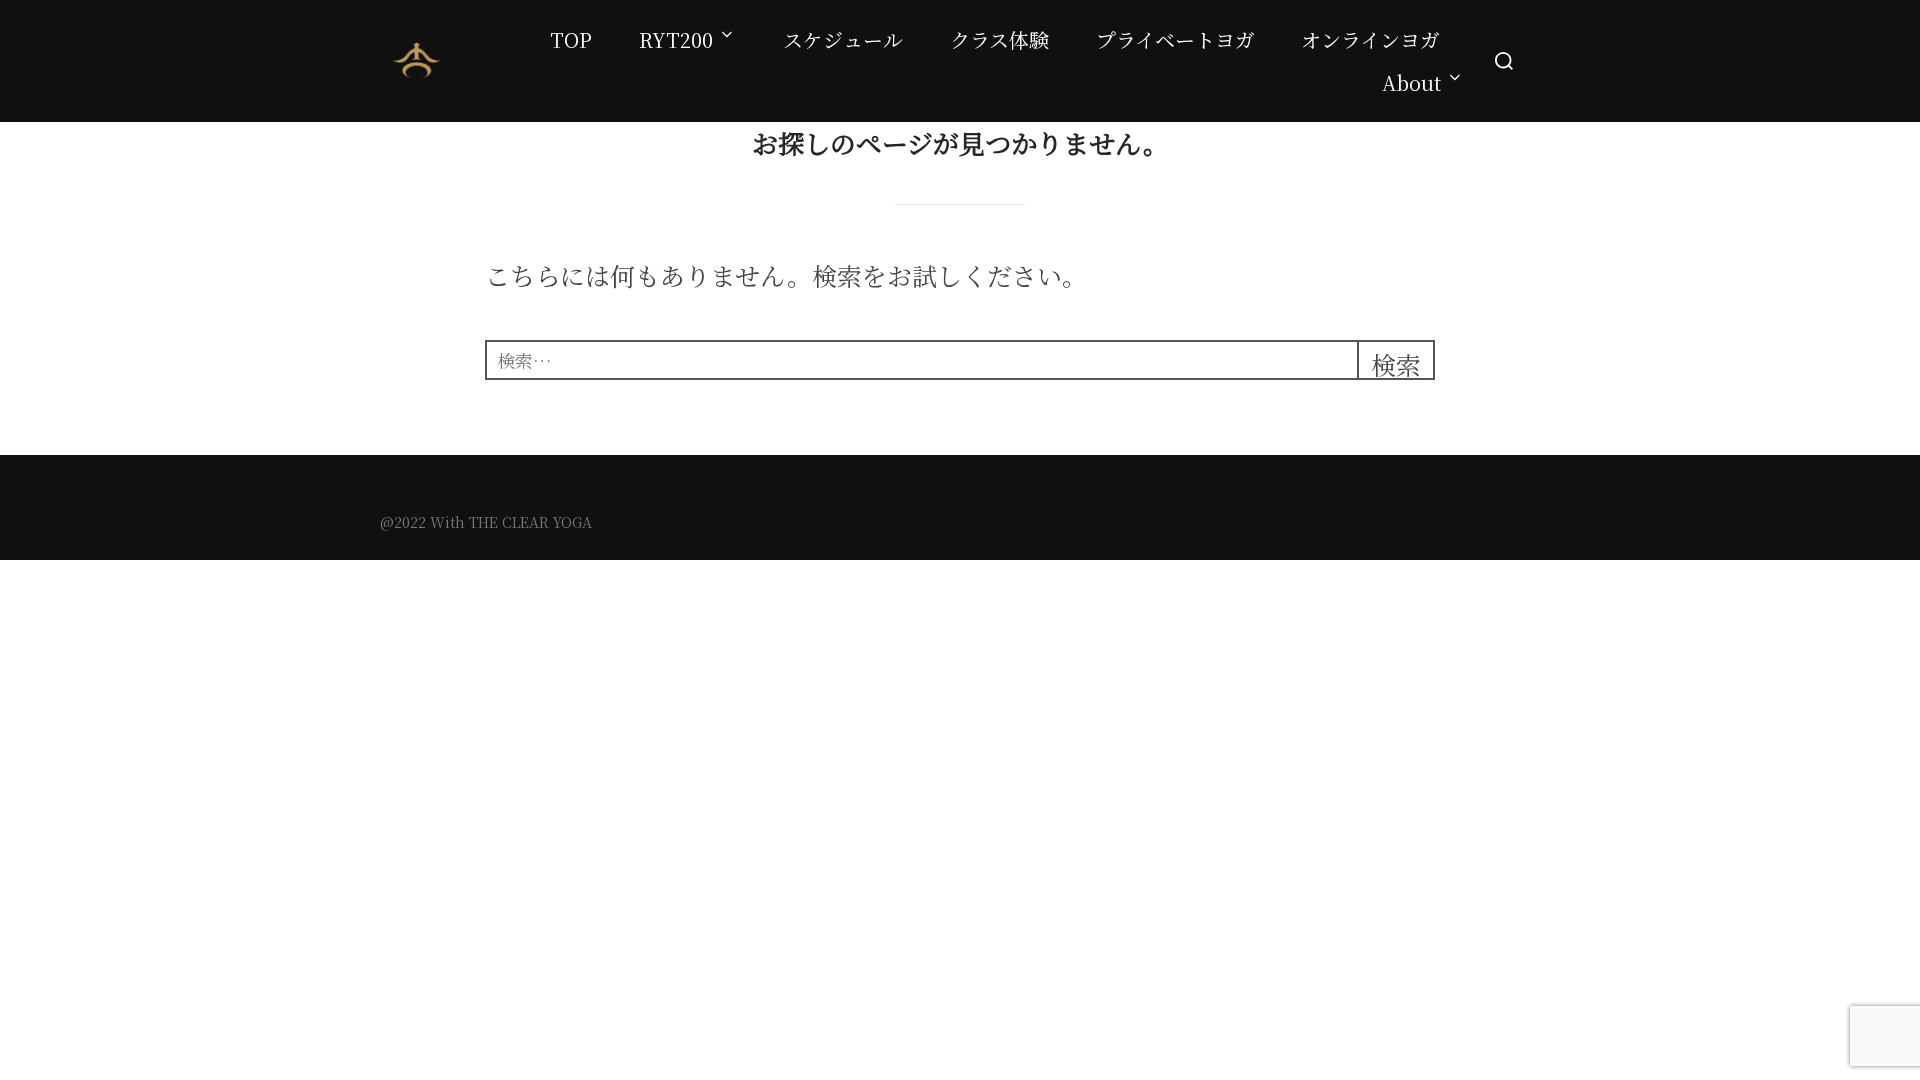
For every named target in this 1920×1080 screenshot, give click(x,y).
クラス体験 (999, 39)
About (1411, 82)
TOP (571, 39)
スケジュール (843, 39)
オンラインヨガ (1370, 39)
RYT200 (676, 39)
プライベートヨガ (1175, 39)
